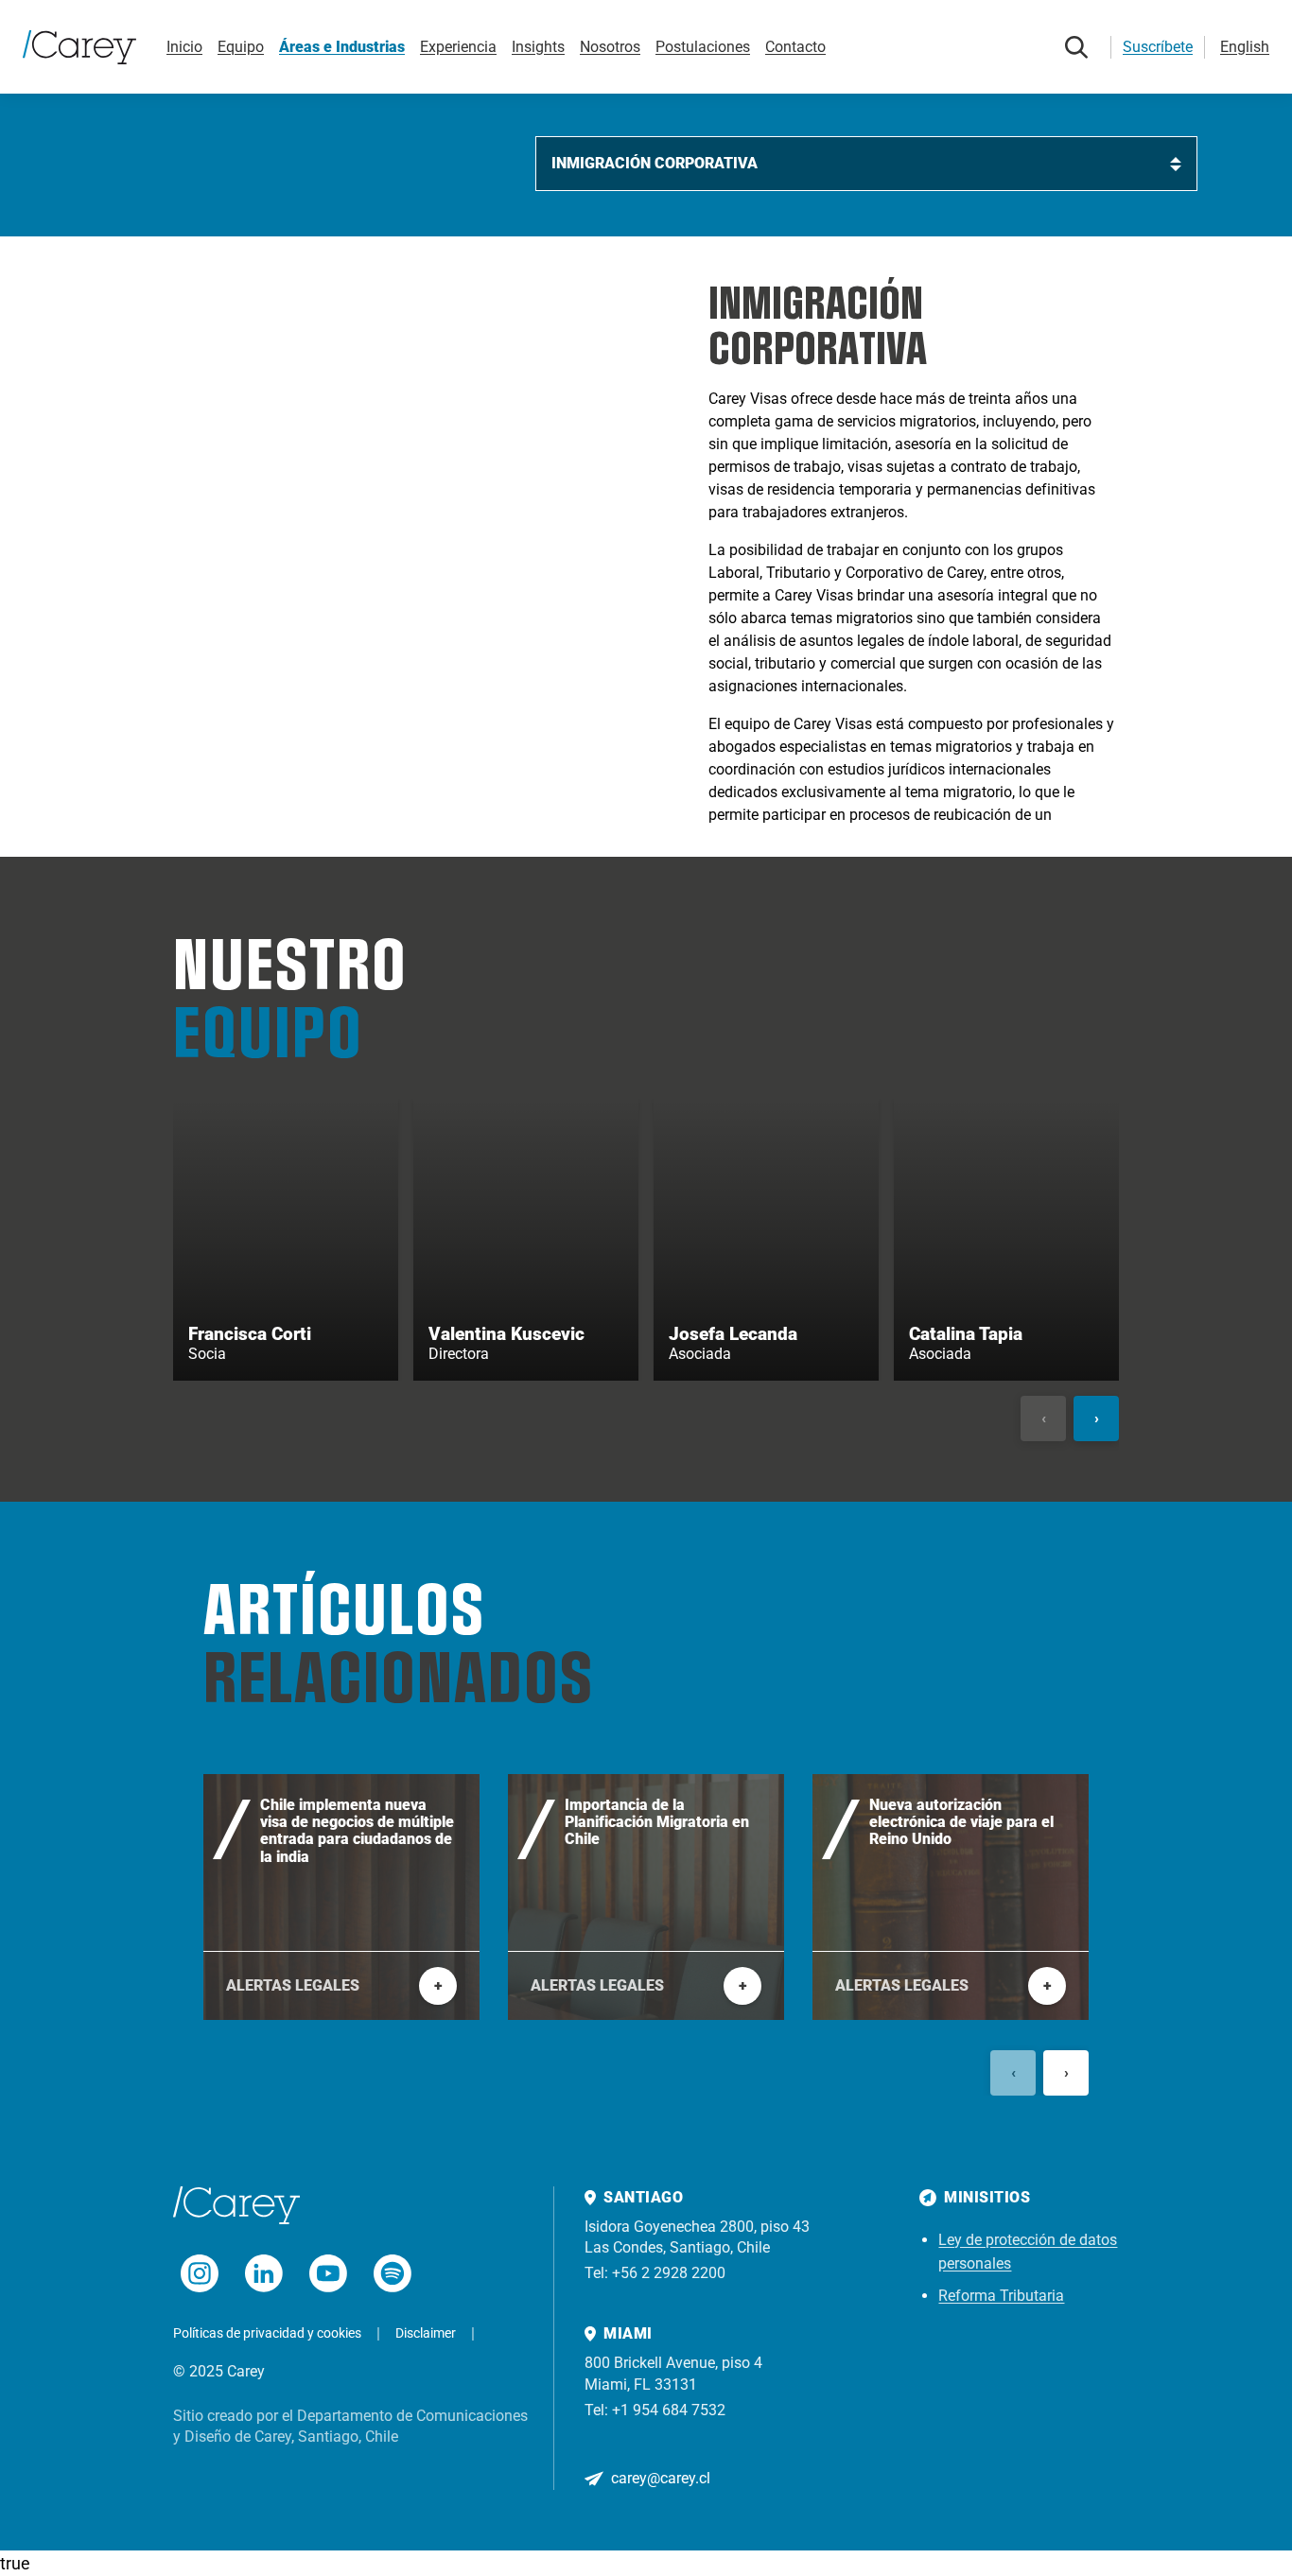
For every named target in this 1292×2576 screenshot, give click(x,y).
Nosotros (610, 47)
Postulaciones (703, 47)
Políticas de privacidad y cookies (267, 2333)
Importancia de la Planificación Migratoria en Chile (657, 1823)
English (1245, 47)
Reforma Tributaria (1001, 2296)
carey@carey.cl (661, 2478)
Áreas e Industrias (342, 47)
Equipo (241, 47)
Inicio (184, 47)
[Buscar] (1076, 47)
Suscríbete (1158, 47)
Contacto (795, 47)
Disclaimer (426, 2333)
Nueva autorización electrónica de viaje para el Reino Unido (961, 1823)
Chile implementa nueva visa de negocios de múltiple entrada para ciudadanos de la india (357, 1831)
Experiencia (458, 47)
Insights (538, 47)
